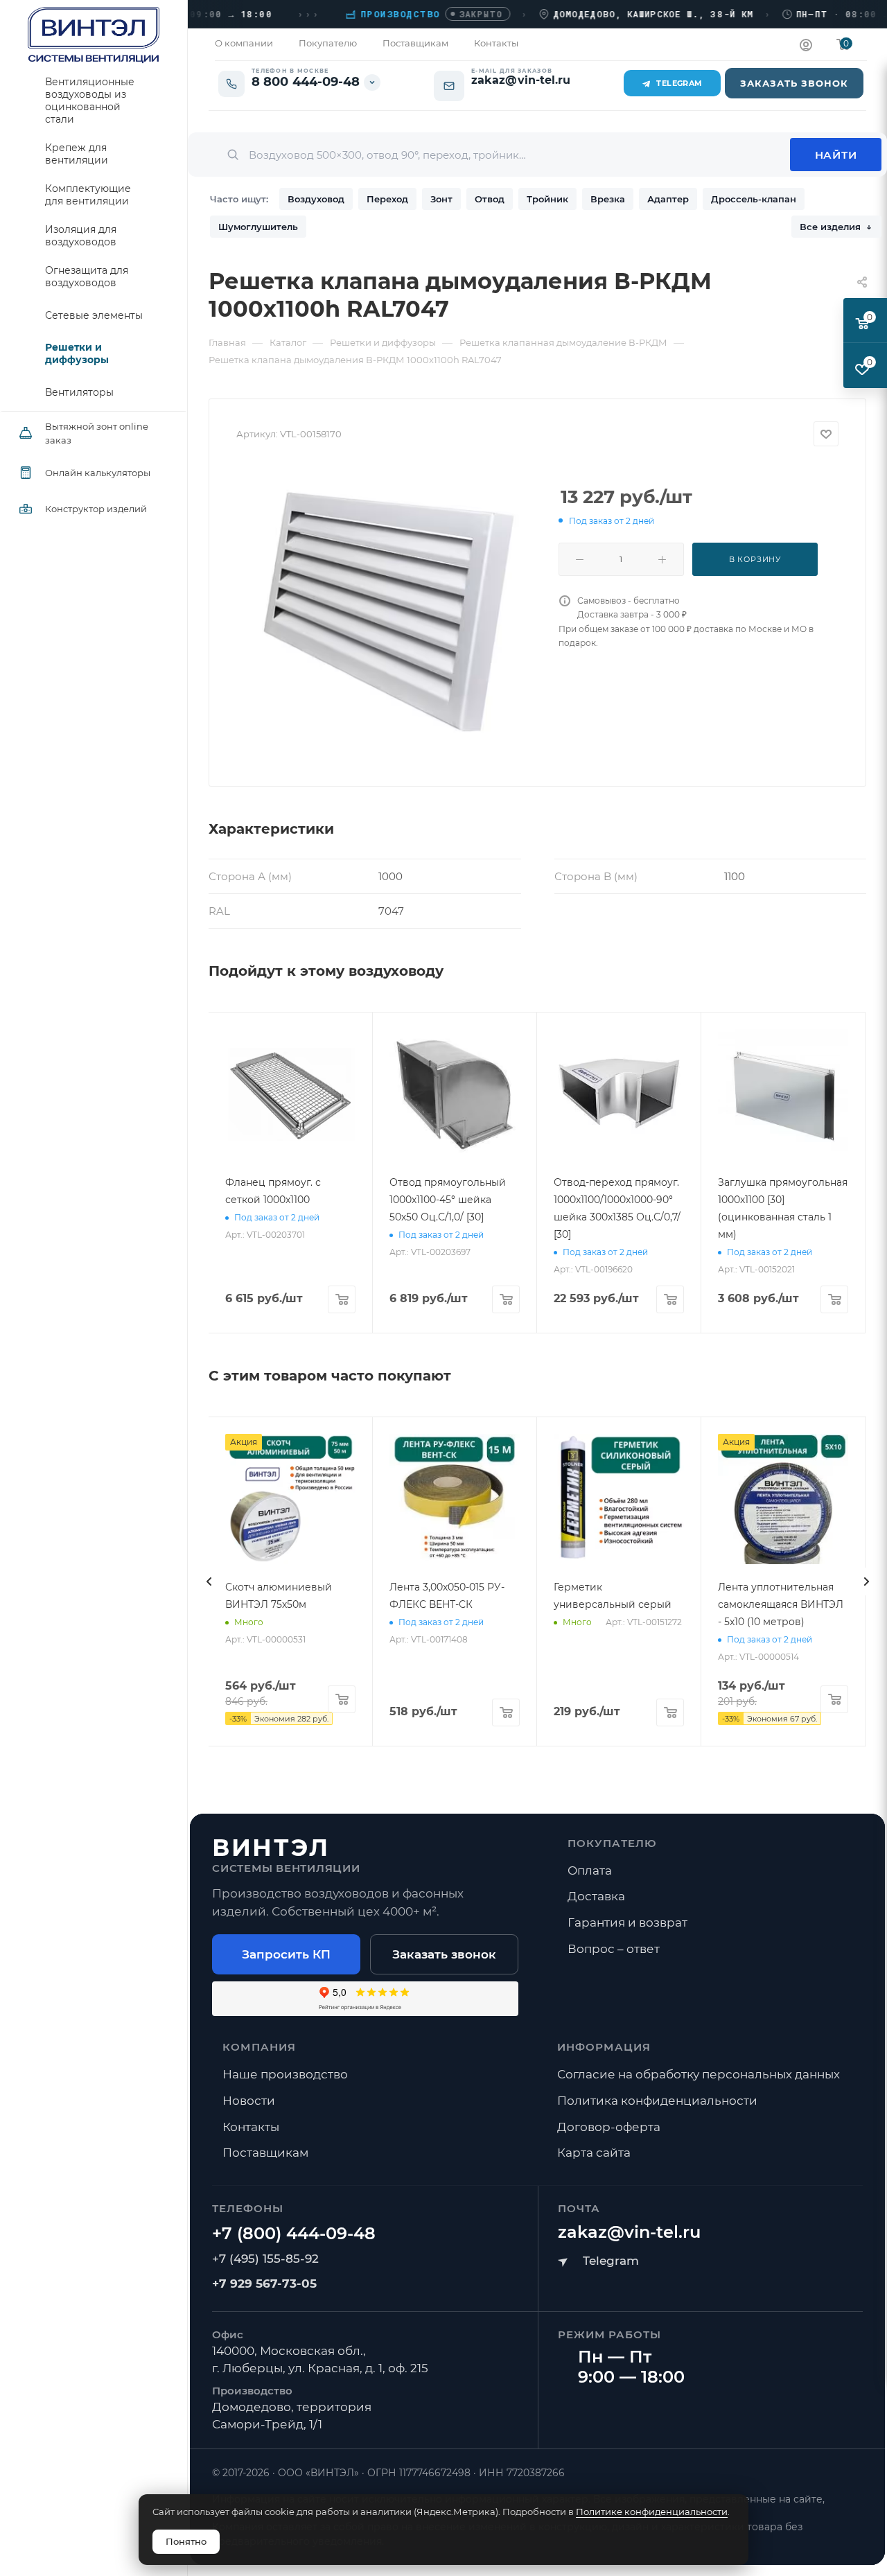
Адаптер (668, 199)
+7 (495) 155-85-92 (265, 2259)
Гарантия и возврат (627, 1922)
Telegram (679, 83)
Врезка (608, 199)
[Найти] (836, 155)
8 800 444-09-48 (306, 82)
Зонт (441, 199)
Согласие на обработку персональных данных (699, 2074)
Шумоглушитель (258, 227)
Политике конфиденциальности (652, 2512)
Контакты (251, 2127)
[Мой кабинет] (806, 47)
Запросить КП (286, 1954)
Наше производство (285, 2074)
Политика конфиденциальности (657, 2101)
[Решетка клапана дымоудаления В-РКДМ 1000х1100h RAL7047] (387, 611)
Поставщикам (265, 2153)
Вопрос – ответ (614, 1949)
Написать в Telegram (598, 2261)
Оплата (590, 1870)
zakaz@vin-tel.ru (629, 2232)
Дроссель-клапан (754, 199)
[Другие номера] (372, 82)
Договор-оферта (609, 2127)
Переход (387, 199)
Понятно (186, 2541)
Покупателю (613, 1843)
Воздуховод (316, 199)
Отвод (490, 199)
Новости (249, 2101)
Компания (260, 2047)
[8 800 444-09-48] (294, 2234)
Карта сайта (594, 2153)
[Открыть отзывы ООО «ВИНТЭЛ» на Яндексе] (365, 1999)
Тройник (547, 199)
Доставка (596, 1896)
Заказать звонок (444, 1954)
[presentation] (209, 1581)
